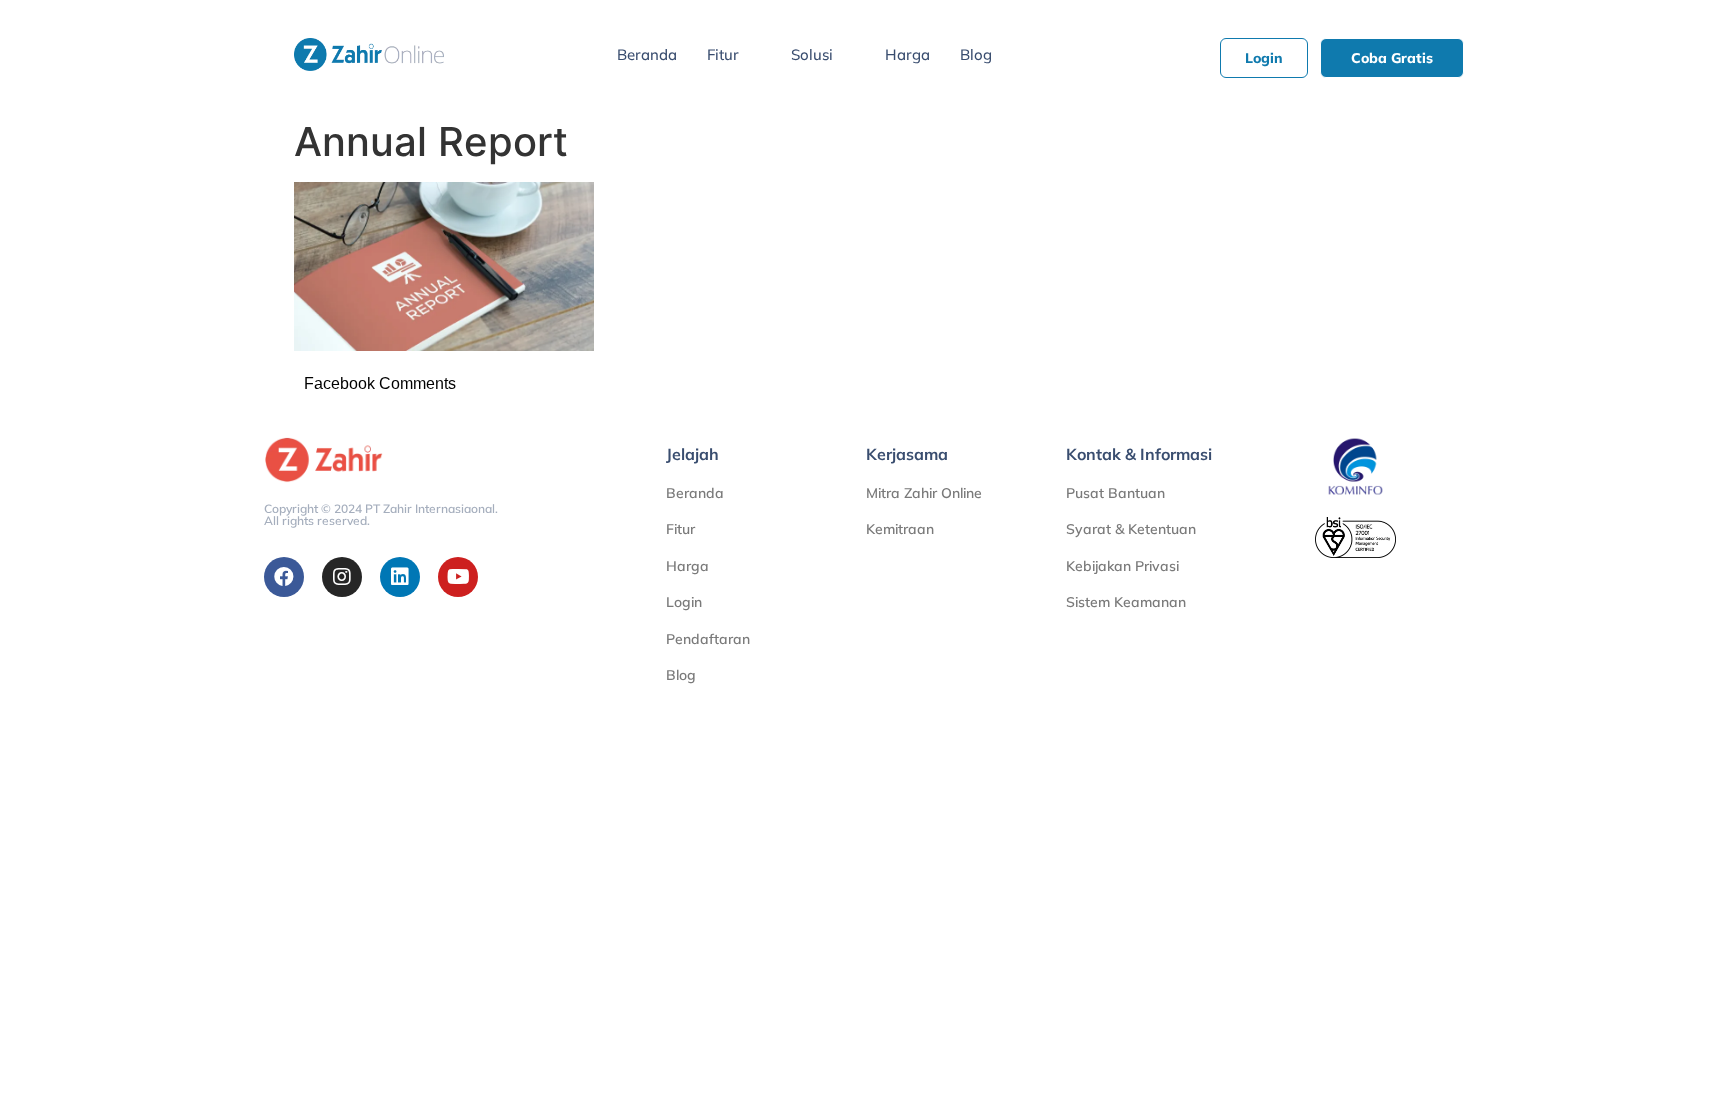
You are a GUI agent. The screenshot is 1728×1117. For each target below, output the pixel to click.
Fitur (723, 54)
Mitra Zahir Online (924, 493)
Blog (976, 54)
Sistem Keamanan (1126, 602)
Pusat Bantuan (1115, 493)
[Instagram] (342, 577)
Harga (907, 54)
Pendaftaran (708, 639)
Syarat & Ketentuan (1131, 529)
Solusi (812, 54)
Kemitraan (900, 529)
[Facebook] (284, 577)
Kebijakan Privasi (1122, 566)
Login (684, 602)
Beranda (647, 54)
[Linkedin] (400, 577)
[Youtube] (458, 577)
